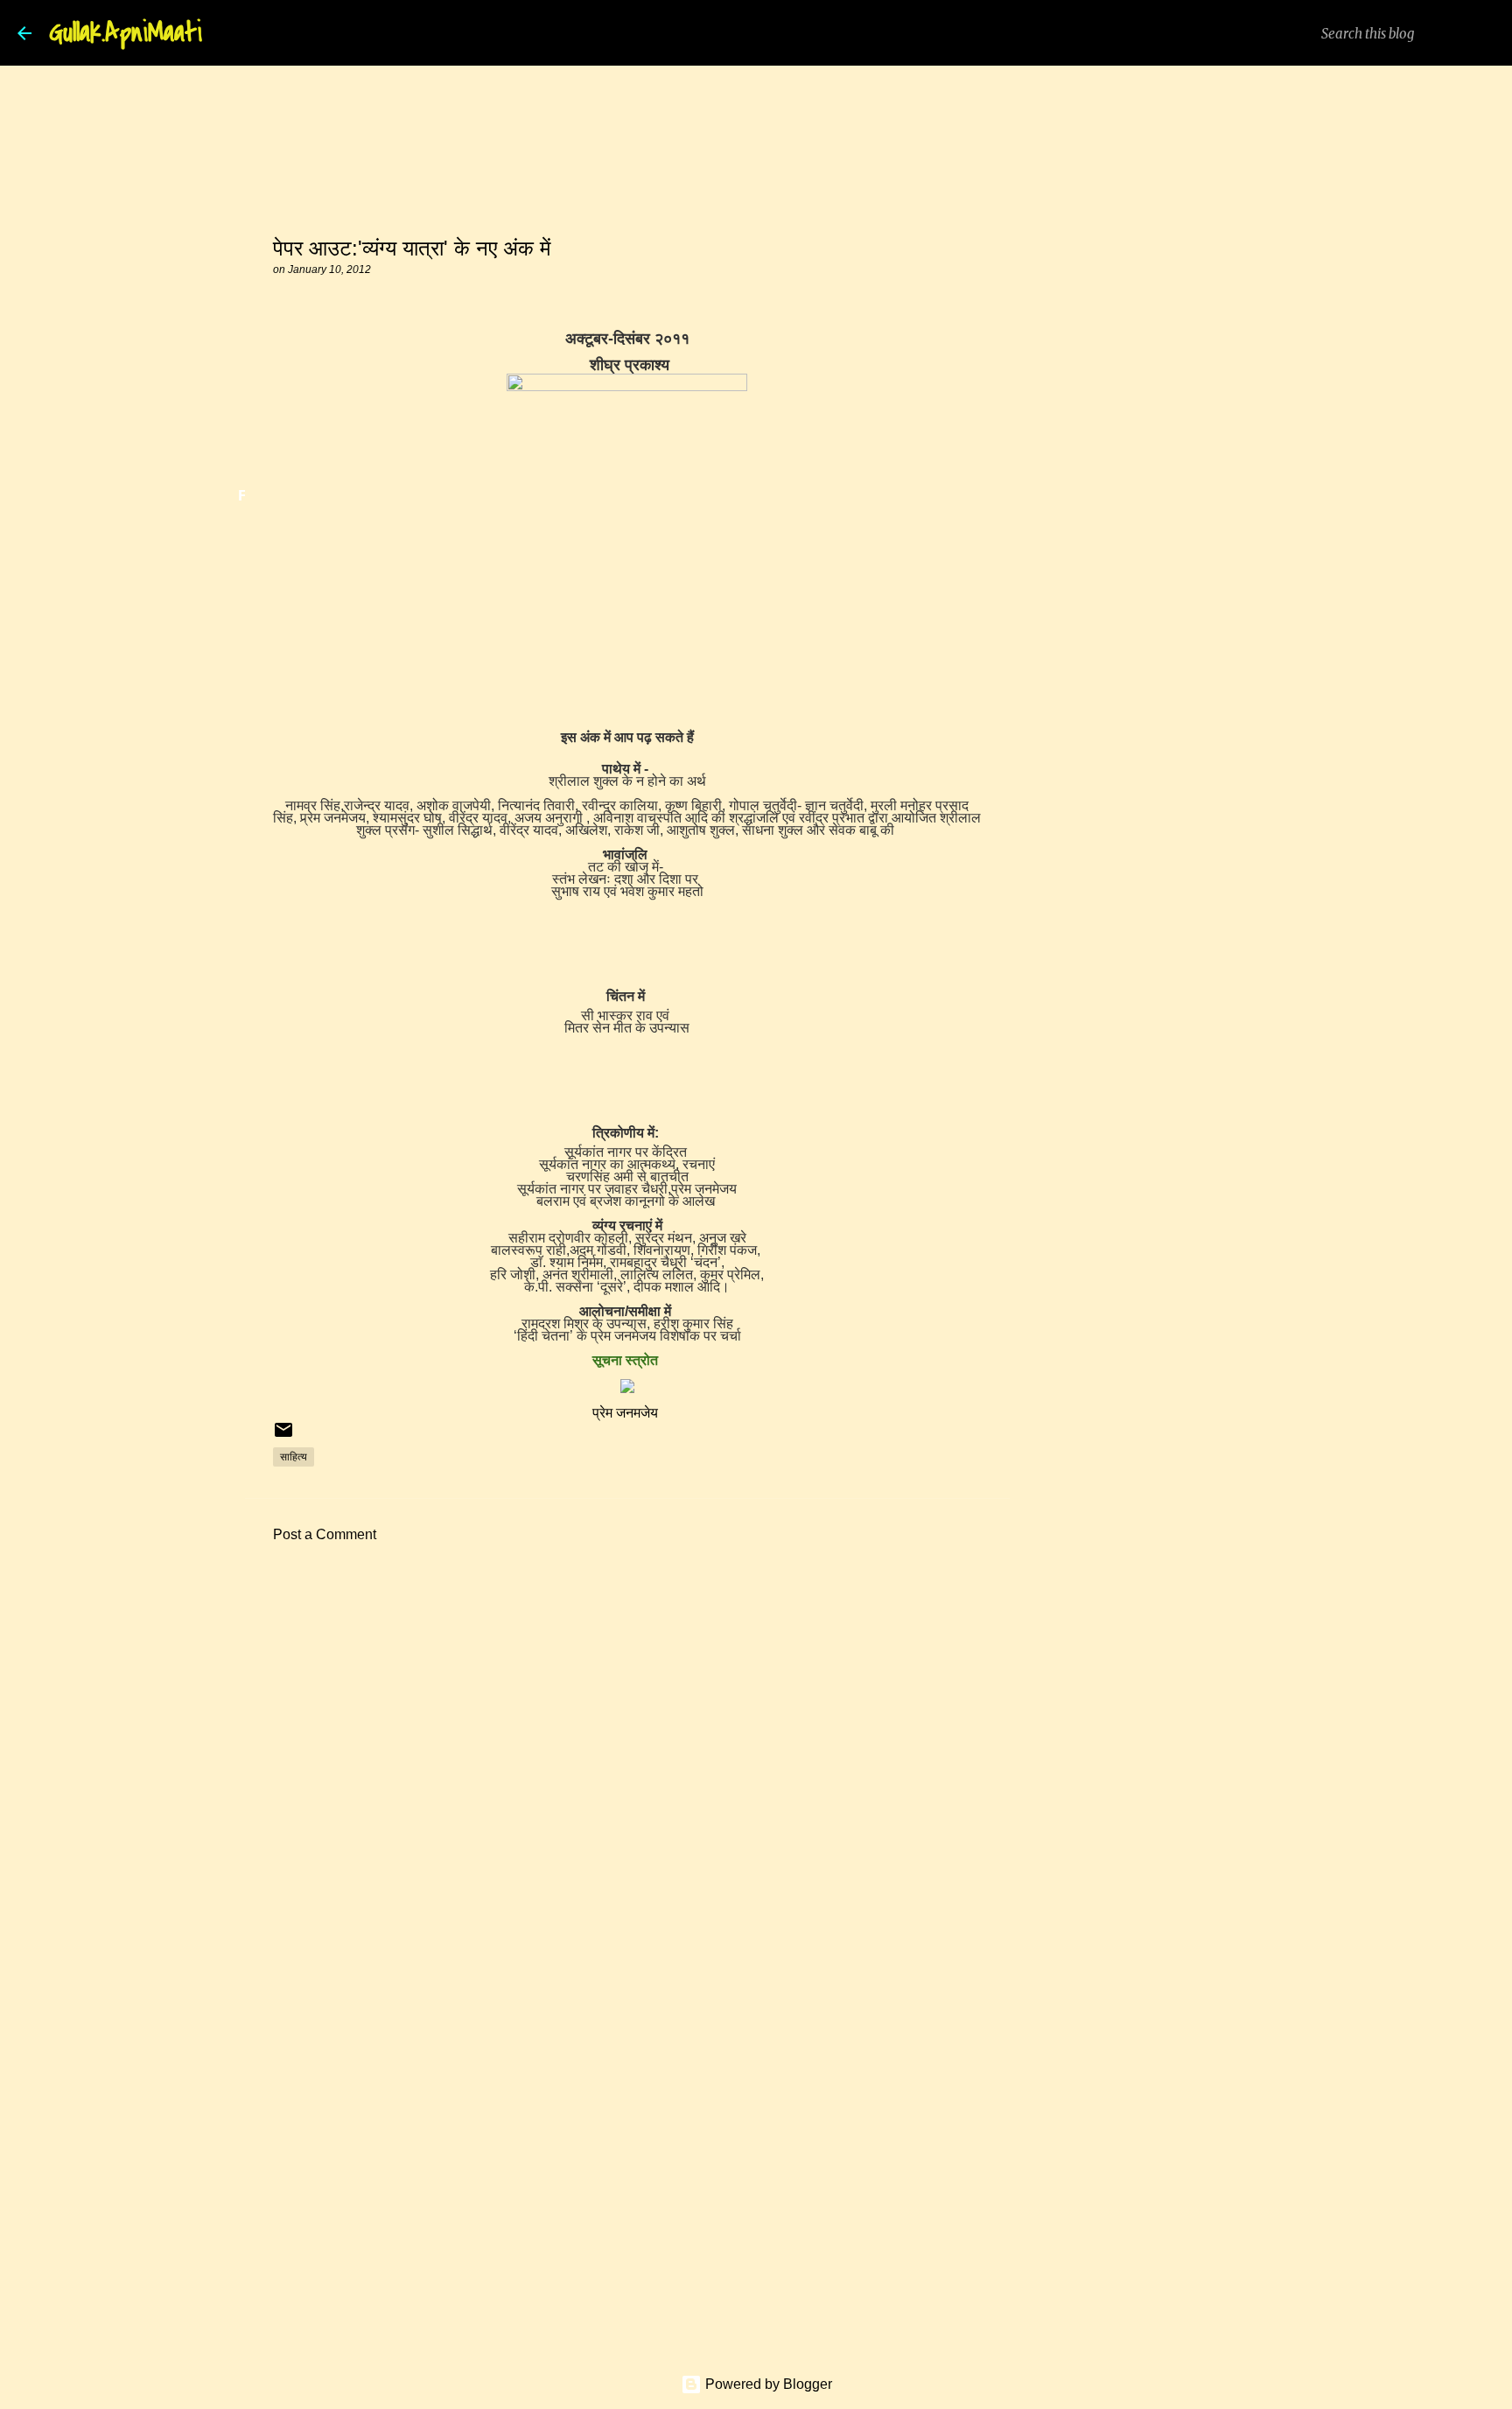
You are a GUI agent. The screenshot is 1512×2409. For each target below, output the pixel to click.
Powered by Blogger (767, 2384)
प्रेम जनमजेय (627, 1413)
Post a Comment (325, 1534)
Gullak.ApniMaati (126, 33)
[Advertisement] (627, 1719)
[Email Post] (283, 1436)
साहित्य (294, 1457)
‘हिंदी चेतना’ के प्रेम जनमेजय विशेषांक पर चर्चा (627, 1336)
